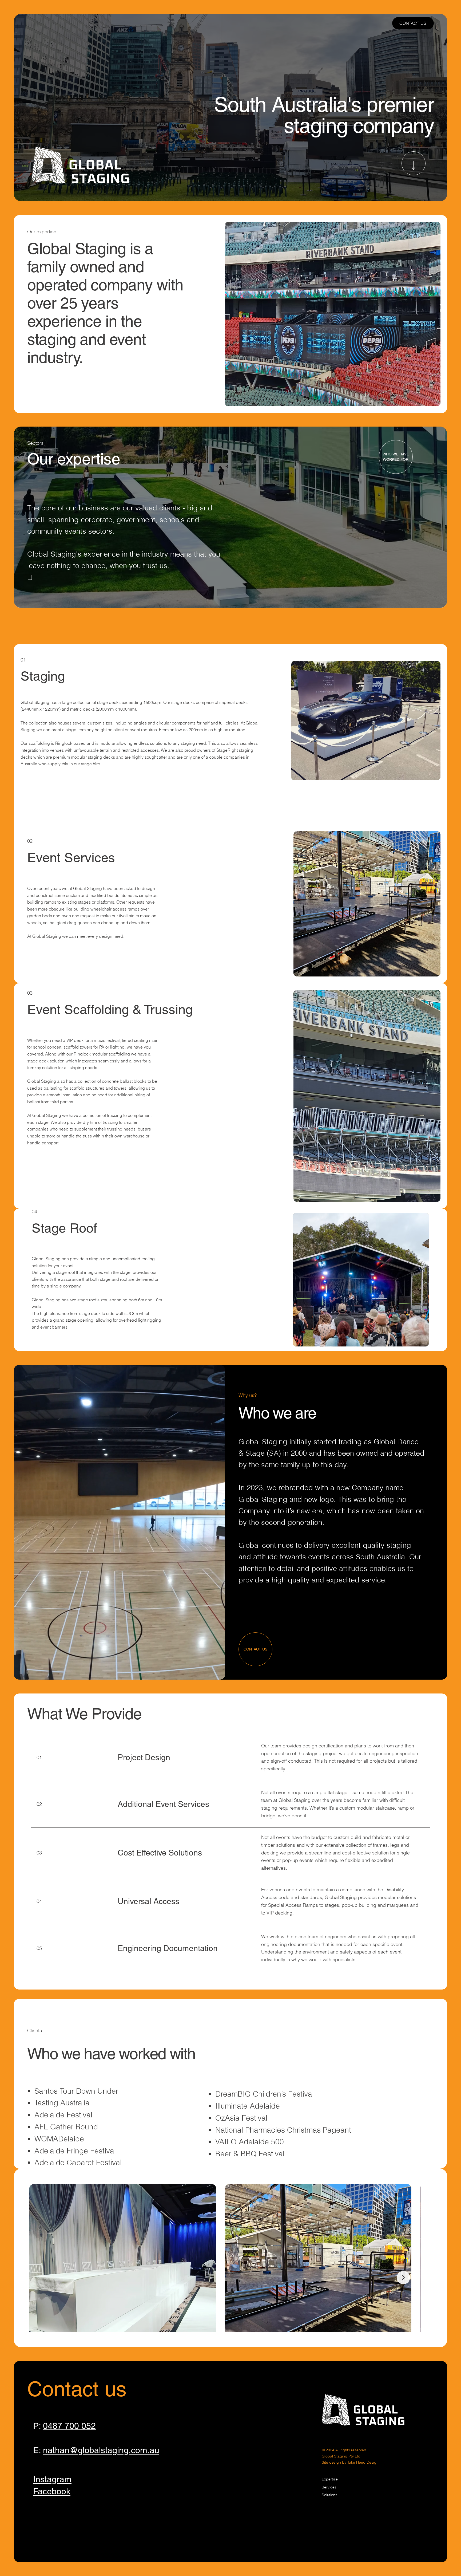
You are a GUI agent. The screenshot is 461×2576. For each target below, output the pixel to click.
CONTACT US (413, 23)
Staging (43, 676)
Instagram (52, 2479)
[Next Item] (419, 2258)
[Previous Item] (42, 2258)
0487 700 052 (69, 2426)
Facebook (52, 2491)
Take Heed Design (363, 2462)
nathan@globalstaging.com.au (101, 2450)
